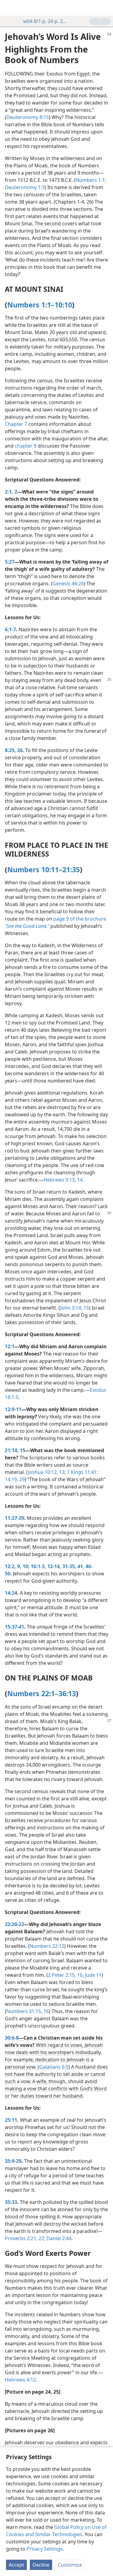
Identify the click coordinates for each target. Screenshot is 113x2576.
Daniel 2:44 (58, 2238)
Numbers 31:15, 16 (28, 2011)
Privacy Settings (45, 2549)
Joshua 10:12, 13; (47, 1472)
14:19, (11, 1479)
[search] (105, 8)
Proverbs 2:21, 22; (25, 2238)
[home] (9, 8)
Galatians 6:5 (54, 2067)
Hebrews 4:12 (20, 2380)
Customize (70, 2565)
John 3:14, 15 (75, 1308)
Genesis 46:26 (68, 584)
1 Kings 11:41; (82, 1472)
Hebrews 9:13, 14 (63, 1180)
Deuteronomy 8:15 (28, 117)
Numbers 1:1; (91, 180)
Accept (16, 2565)
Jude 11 (93, 1975)
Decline (41, 2565)
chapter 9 (26, 446)
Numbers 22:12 (47, 1946)
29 (21, 1479)
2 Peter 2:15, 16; (66, 1975)
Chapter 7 (16, 424)
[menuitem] (9, 8)
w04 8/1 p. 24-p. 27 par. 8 (46, 21)
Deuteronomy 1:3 (25, 187)
